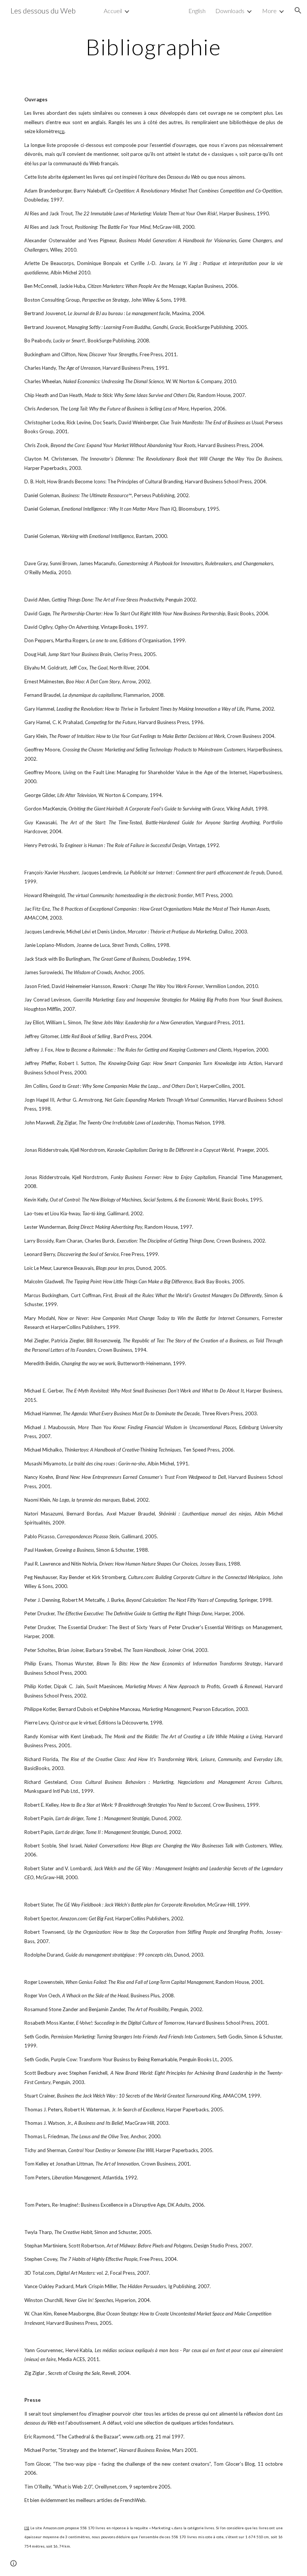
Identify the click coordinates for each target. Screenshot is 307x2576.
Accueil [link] (113, 11)
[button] (298, 10)
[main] (154, 47)
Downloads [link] (230, 11)
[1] (62, 132)
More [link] (269, 11)
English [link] (197, 11)
